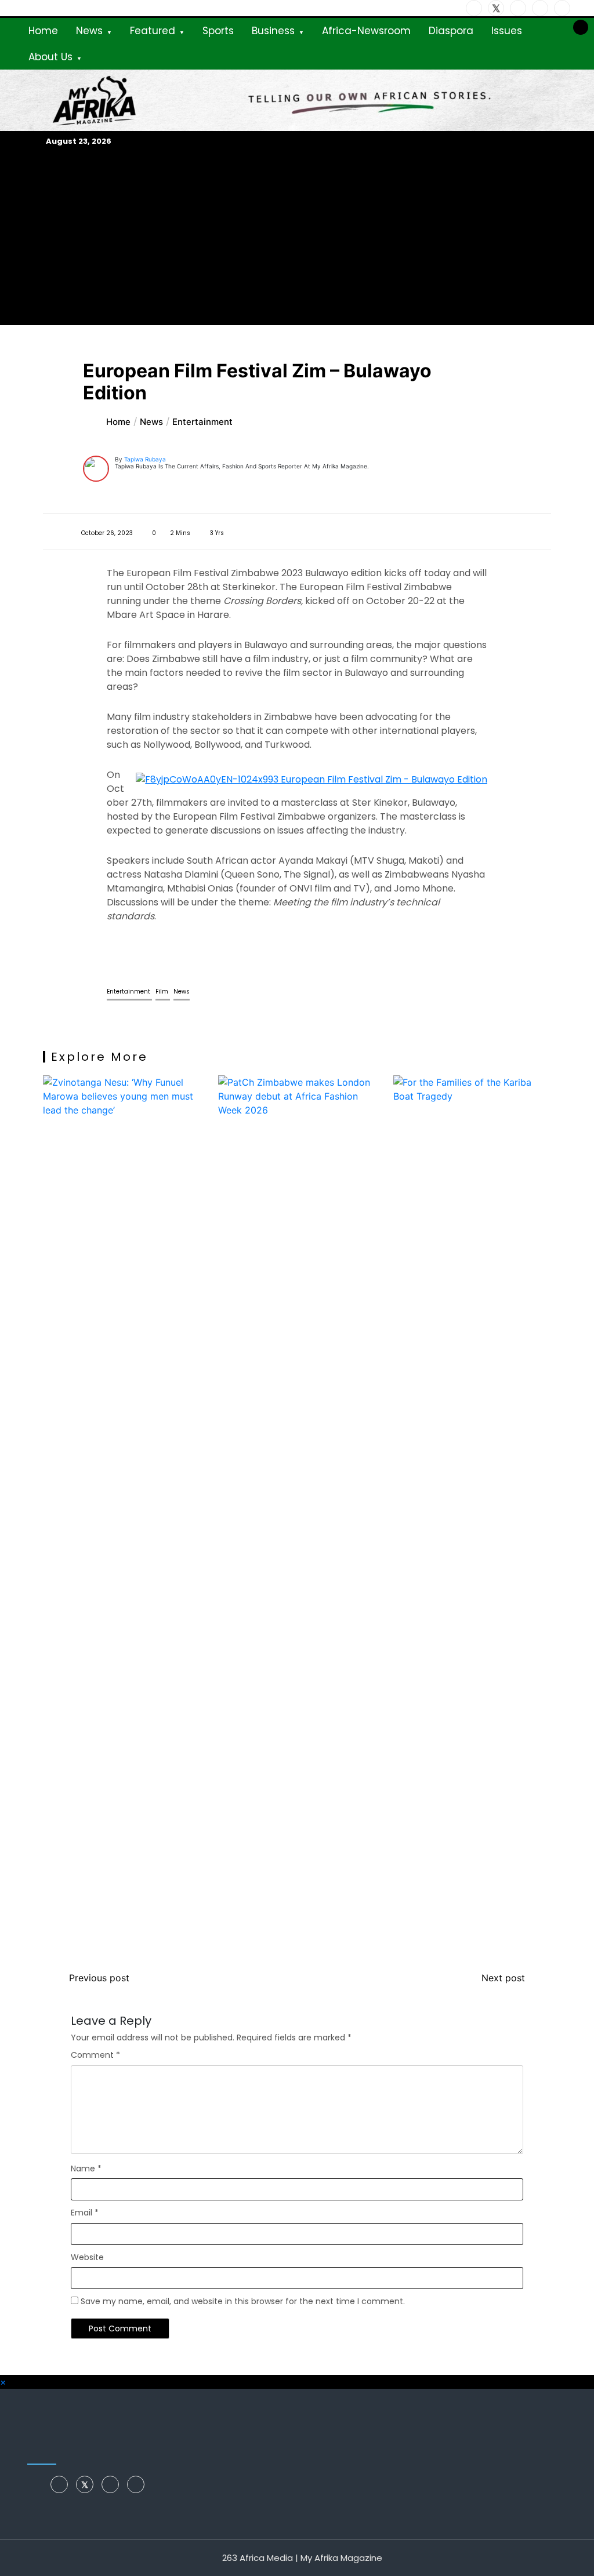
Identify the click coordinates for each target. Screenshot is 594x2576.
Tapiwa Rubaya (145, 459)
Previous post (99, 1978)
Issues (507, 31)
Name (86, 2169)
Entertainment (129, 992)
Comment (95, 2055)
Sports (218, 31)
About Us (50, 57)
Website (87, 2257)
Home (43, 31)
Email (85, 2213)
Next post (503, 1978)
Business (273, 31)
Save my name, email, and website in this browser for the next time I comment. (243, 2301)
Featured (153, 31)
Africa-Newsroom (366, 31)
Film (163, 992)
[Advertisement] (297, 236)
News (89, 31)
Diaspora (451, 31)
